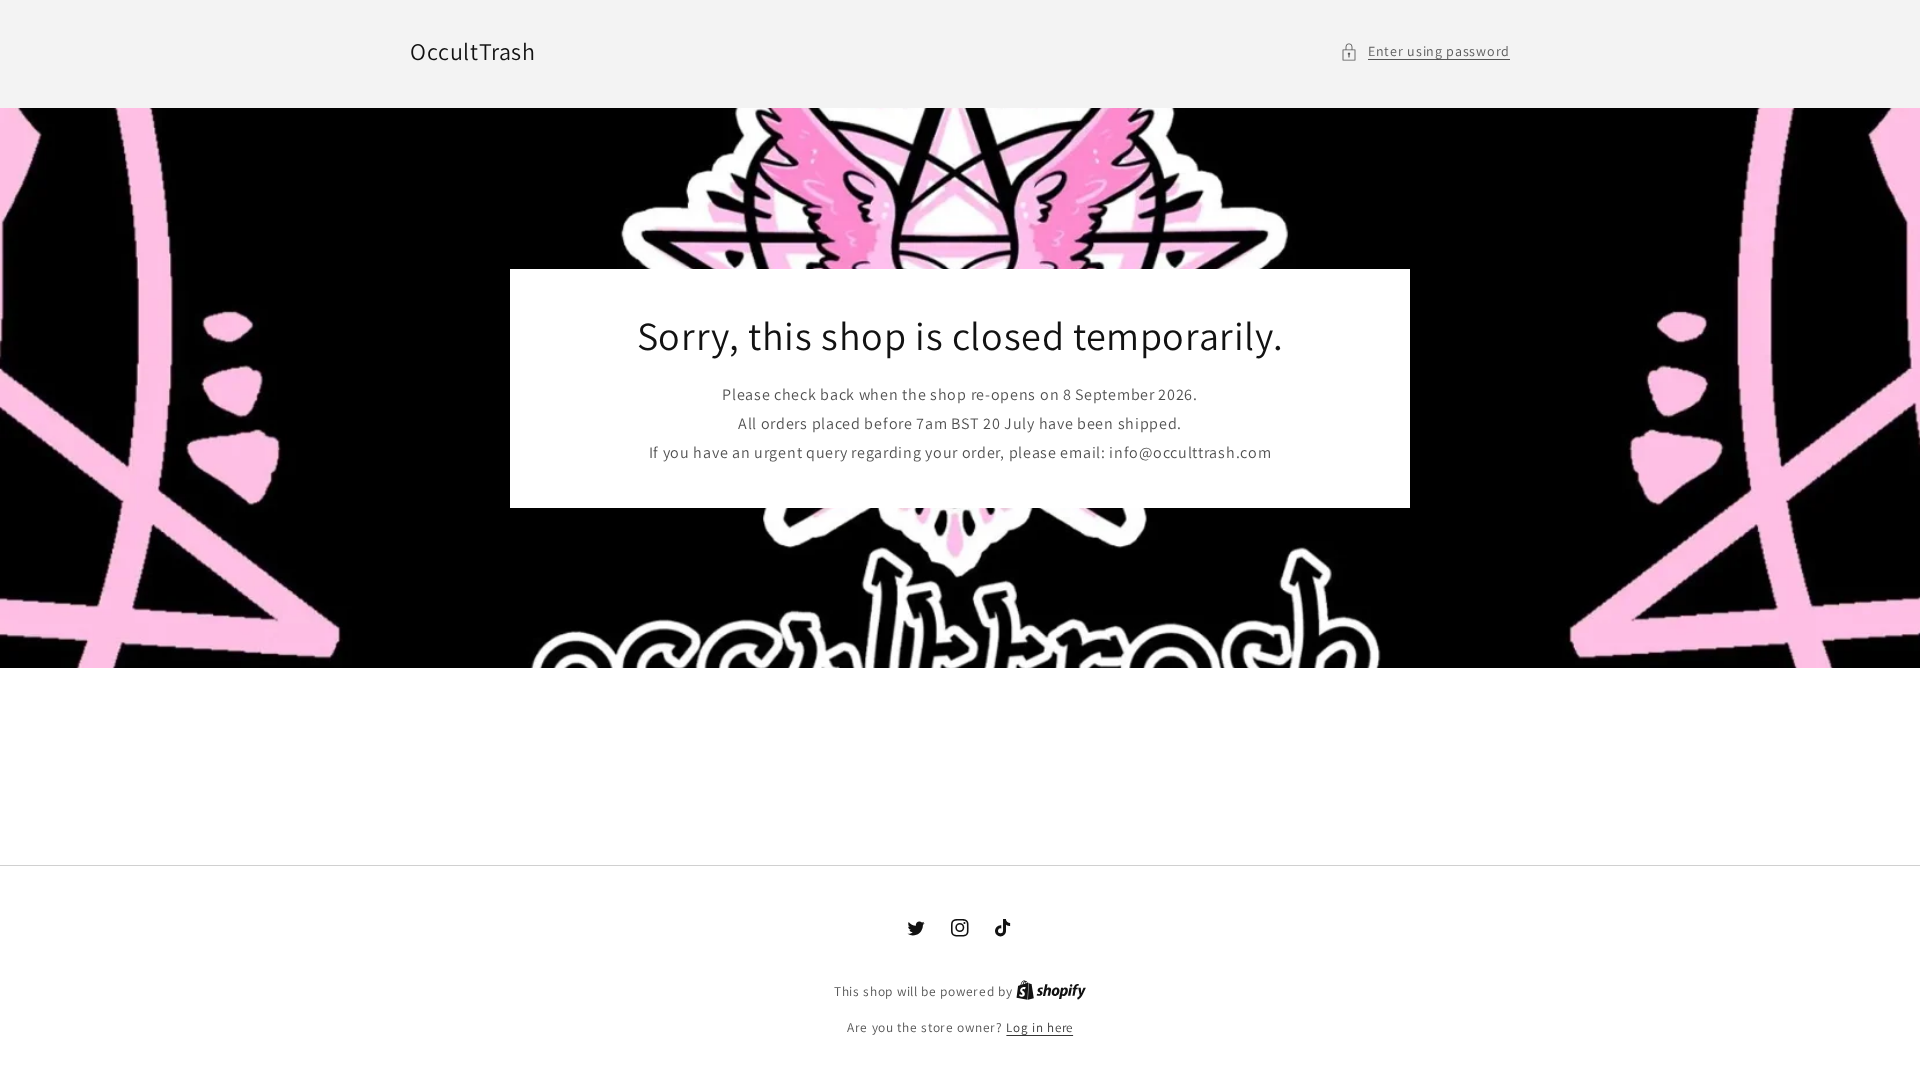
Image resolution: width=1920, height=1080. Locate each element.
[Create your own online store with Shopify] (1051, 991)
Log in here (1039, 1027)
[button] (1425, 51)
